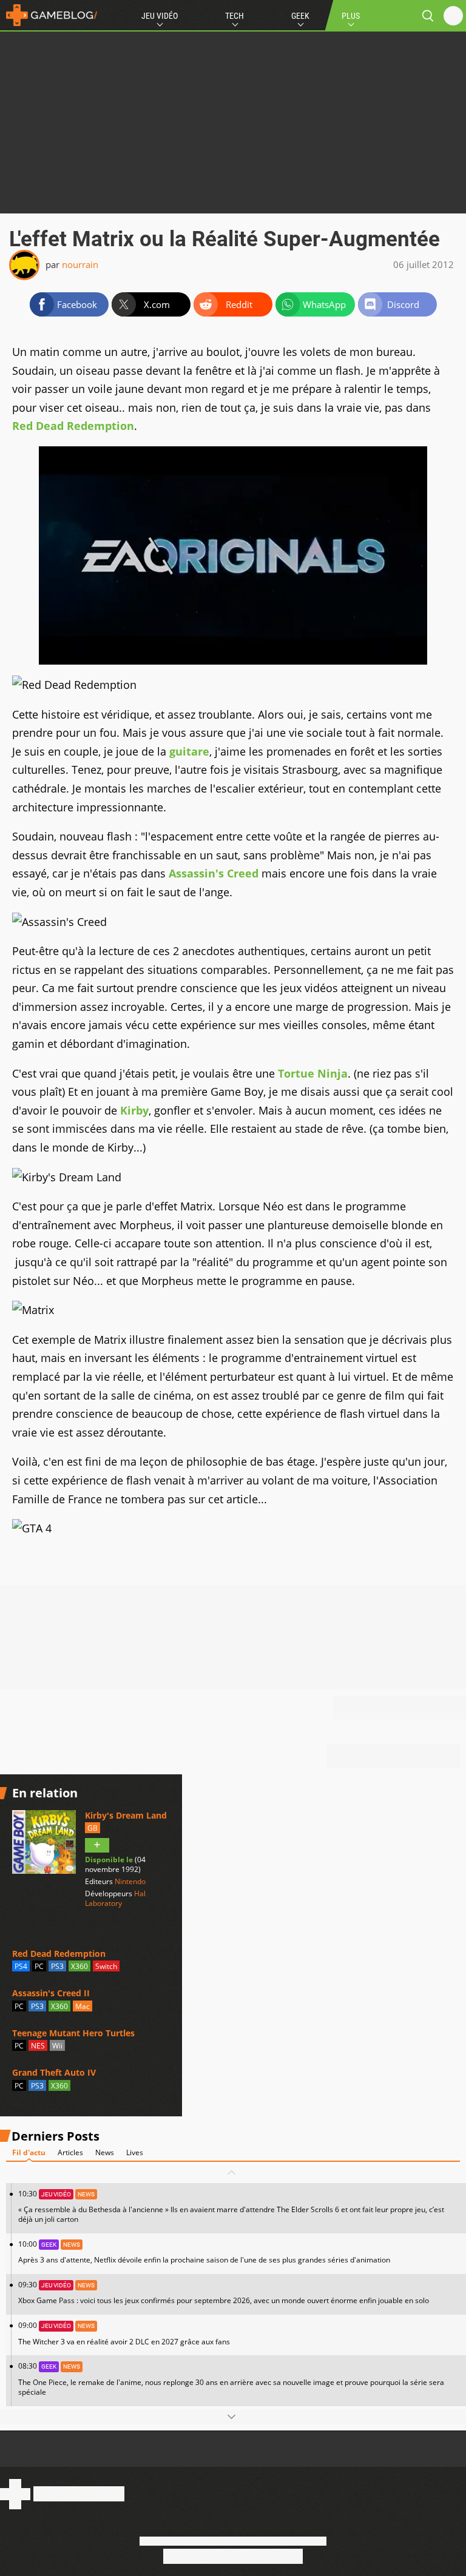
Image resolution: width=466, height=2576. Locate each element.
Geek (300, 16)
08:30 (231, 2379)
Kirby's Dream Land (126, 1815)
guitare (189, 751)
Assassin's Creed (214, 873)
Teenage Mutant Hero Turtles (73, 2033)
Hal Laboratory (115, 1898)
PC (39, 1966)
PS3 (57, 1966)
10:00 (204, 2252)
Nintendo (130, 1881)
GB (93, 1828)
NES (38, 2046)
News (105, 2152)
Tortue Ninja (313, 1073)
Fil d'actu (29, 2152)
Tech (235, 16)
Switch (106, 1966)
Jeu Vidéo (160, 16)
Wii (57, 2046)
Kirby (134, 1110)
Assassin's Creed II (51, 1993)
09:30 (224, 2293)
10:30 (231, 2206)
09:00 (124, 2333)
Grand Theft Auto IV (54, 2072)
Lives (135, 2152)
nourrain (80, 264)
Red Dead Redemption (73, 426)
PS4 (21, 1966)
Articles (70, 2152)
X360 (79, 1966)
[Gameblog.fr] (49, 15)
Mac (83, 2006)
